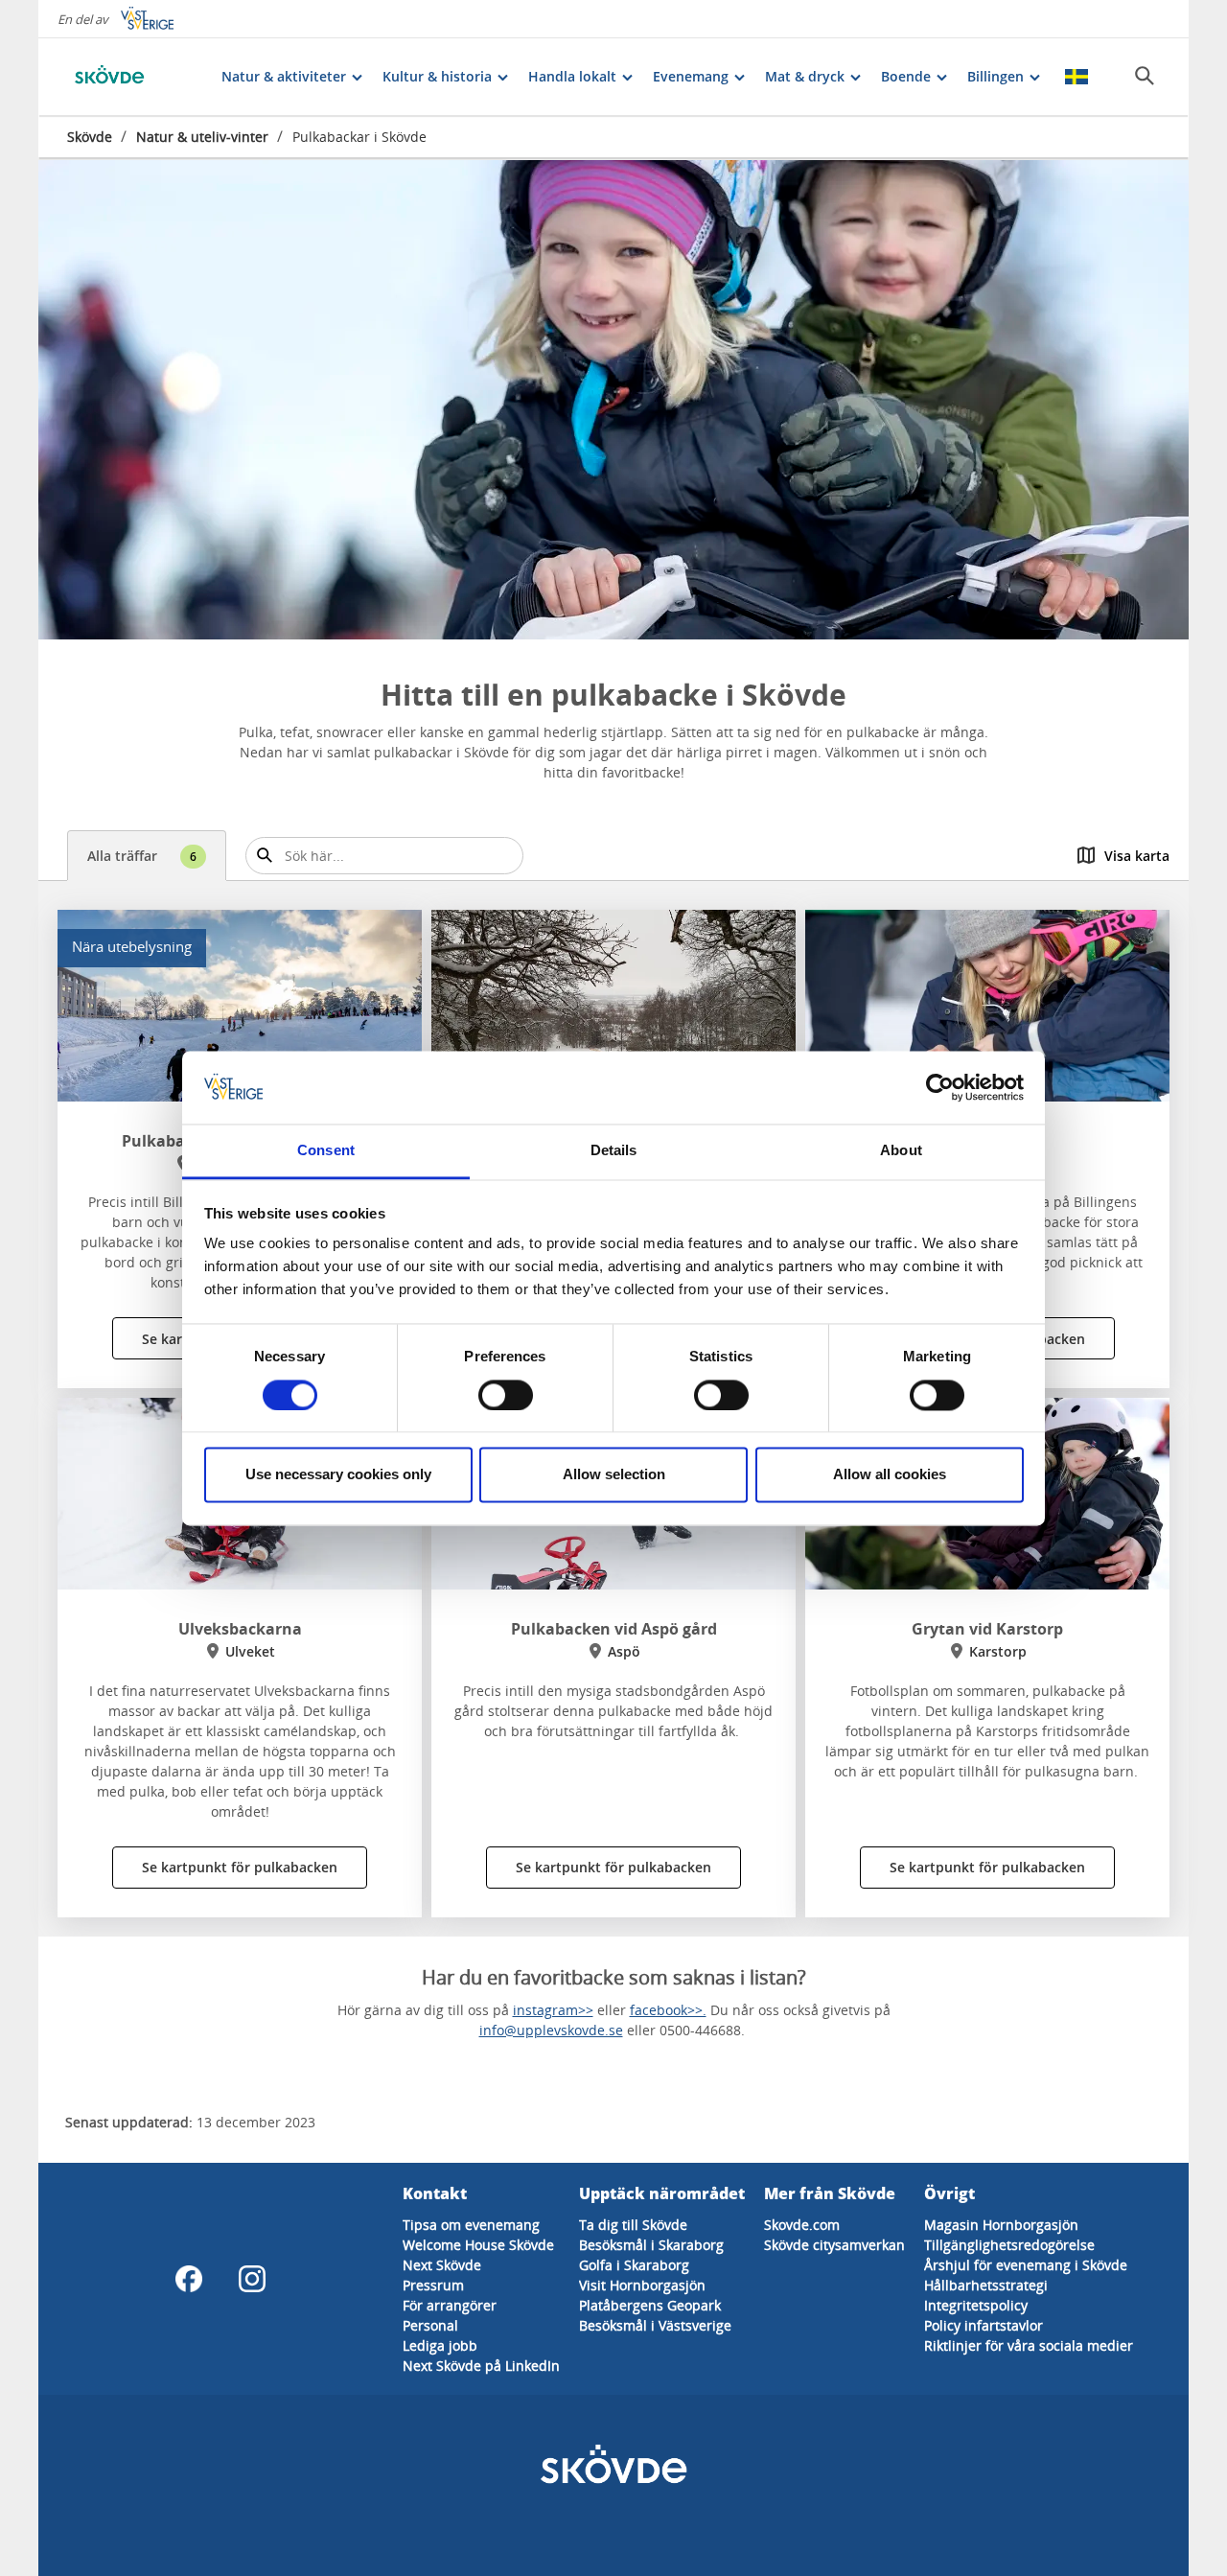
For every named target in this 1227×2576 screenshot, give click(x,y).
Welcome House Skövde (478, 2245)
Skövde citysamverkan (834, 2245)
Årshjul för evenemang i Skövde (1026, 2265)
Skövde (90, 137)
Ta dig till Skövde (633, 2225)
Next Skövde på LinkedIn (481, 2366)
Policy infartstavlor (984, 2325)
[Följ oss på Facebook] (189, 2279)
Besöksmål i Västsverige (655, 2325)
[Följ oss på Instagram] (252, 2279)
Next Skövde (442, 2265)
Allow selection (614, 1475)
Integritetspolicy (976, 2305)
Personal (430, 2325)
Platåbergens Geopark (650, 2305)
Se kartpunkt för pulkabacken (240, 1867)
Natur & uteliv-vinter (202, 137)
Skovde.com (802, 2225)
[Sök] (1145, 76)
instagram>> (553, 2010)
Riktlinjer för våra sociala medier (1029, 2345)
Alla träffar (142, 856)
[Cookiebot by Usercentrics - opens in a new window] (940, 1087)
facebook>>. (668, 2010)
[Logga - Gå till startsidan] (134, 77)
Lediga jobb (440, 2345)
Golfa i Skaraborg (634, 2265)
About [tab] (901, 1151)
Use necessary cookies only (338, 1475)
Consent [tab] (326, 1151)
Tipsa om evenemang (471, 2225)
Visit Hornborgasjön (642, 2285)
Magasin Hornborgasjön (1001, 2225)
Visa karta (1137, 856)
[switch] (506, 1395)
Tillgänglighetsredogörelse (1009, 2245)
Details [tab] (614, 1151)
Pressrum (433, 2285)
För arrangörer (450, 2305)
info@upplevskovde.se (551, 2030)
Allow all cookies (890, 1475)
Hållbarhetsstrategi (986, 2285)
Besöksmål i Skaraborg (651, 2245)
